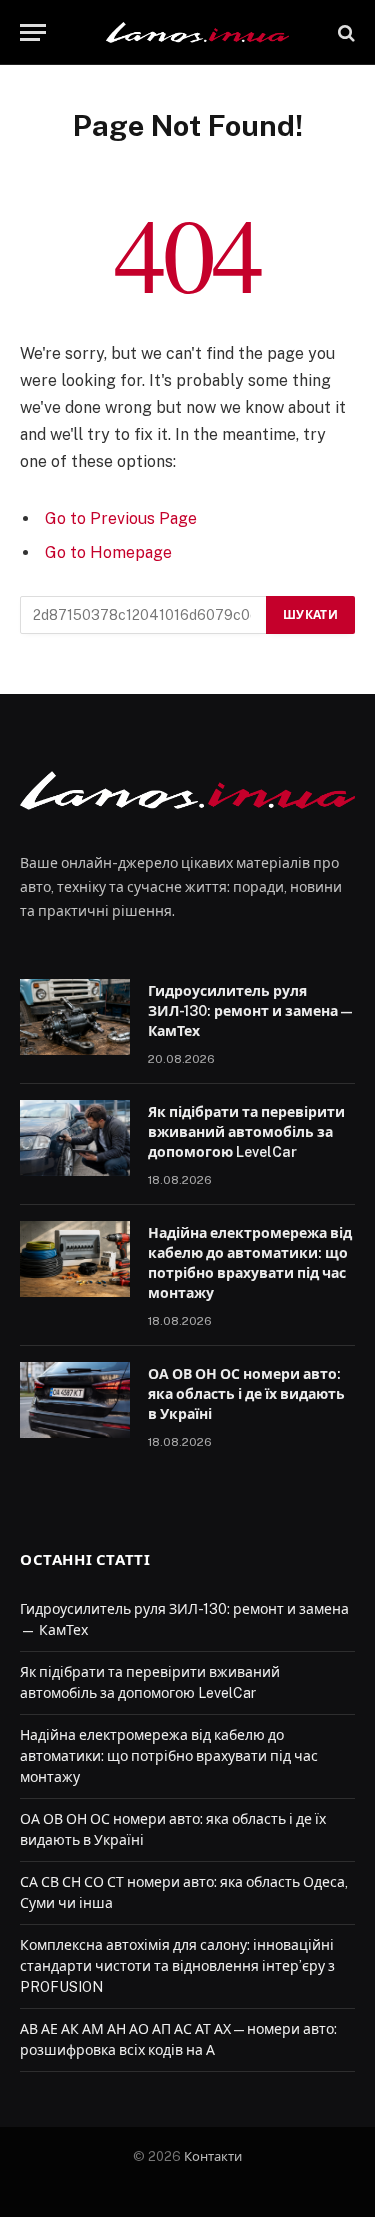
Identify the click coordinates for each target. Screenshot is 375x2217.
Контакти (213, 2156)
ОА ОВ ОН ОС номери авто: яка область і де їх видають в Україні (246, 1394)
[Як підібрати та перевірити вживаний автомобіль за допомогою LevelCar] (75, 1138)
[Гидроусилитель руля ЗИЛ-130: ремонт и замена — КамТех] (75, 1017)
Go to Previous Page (121, 518)
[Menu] (33, 32)
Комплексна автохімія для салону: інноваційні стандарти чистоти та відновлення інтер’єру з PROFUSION (177, 1966)
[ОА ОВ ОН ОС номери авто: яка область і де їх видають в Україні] (75, 1400)
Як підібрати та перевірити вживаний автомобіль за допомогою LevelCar (246, 1132)
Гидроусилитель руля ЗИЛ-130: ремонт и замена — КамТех (250, 1011)
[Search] (344, 32)
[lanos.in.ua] (197, 32)
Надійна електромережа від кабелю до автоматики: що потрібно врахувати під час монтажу (169, 1756)
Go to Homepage (108, 552)
